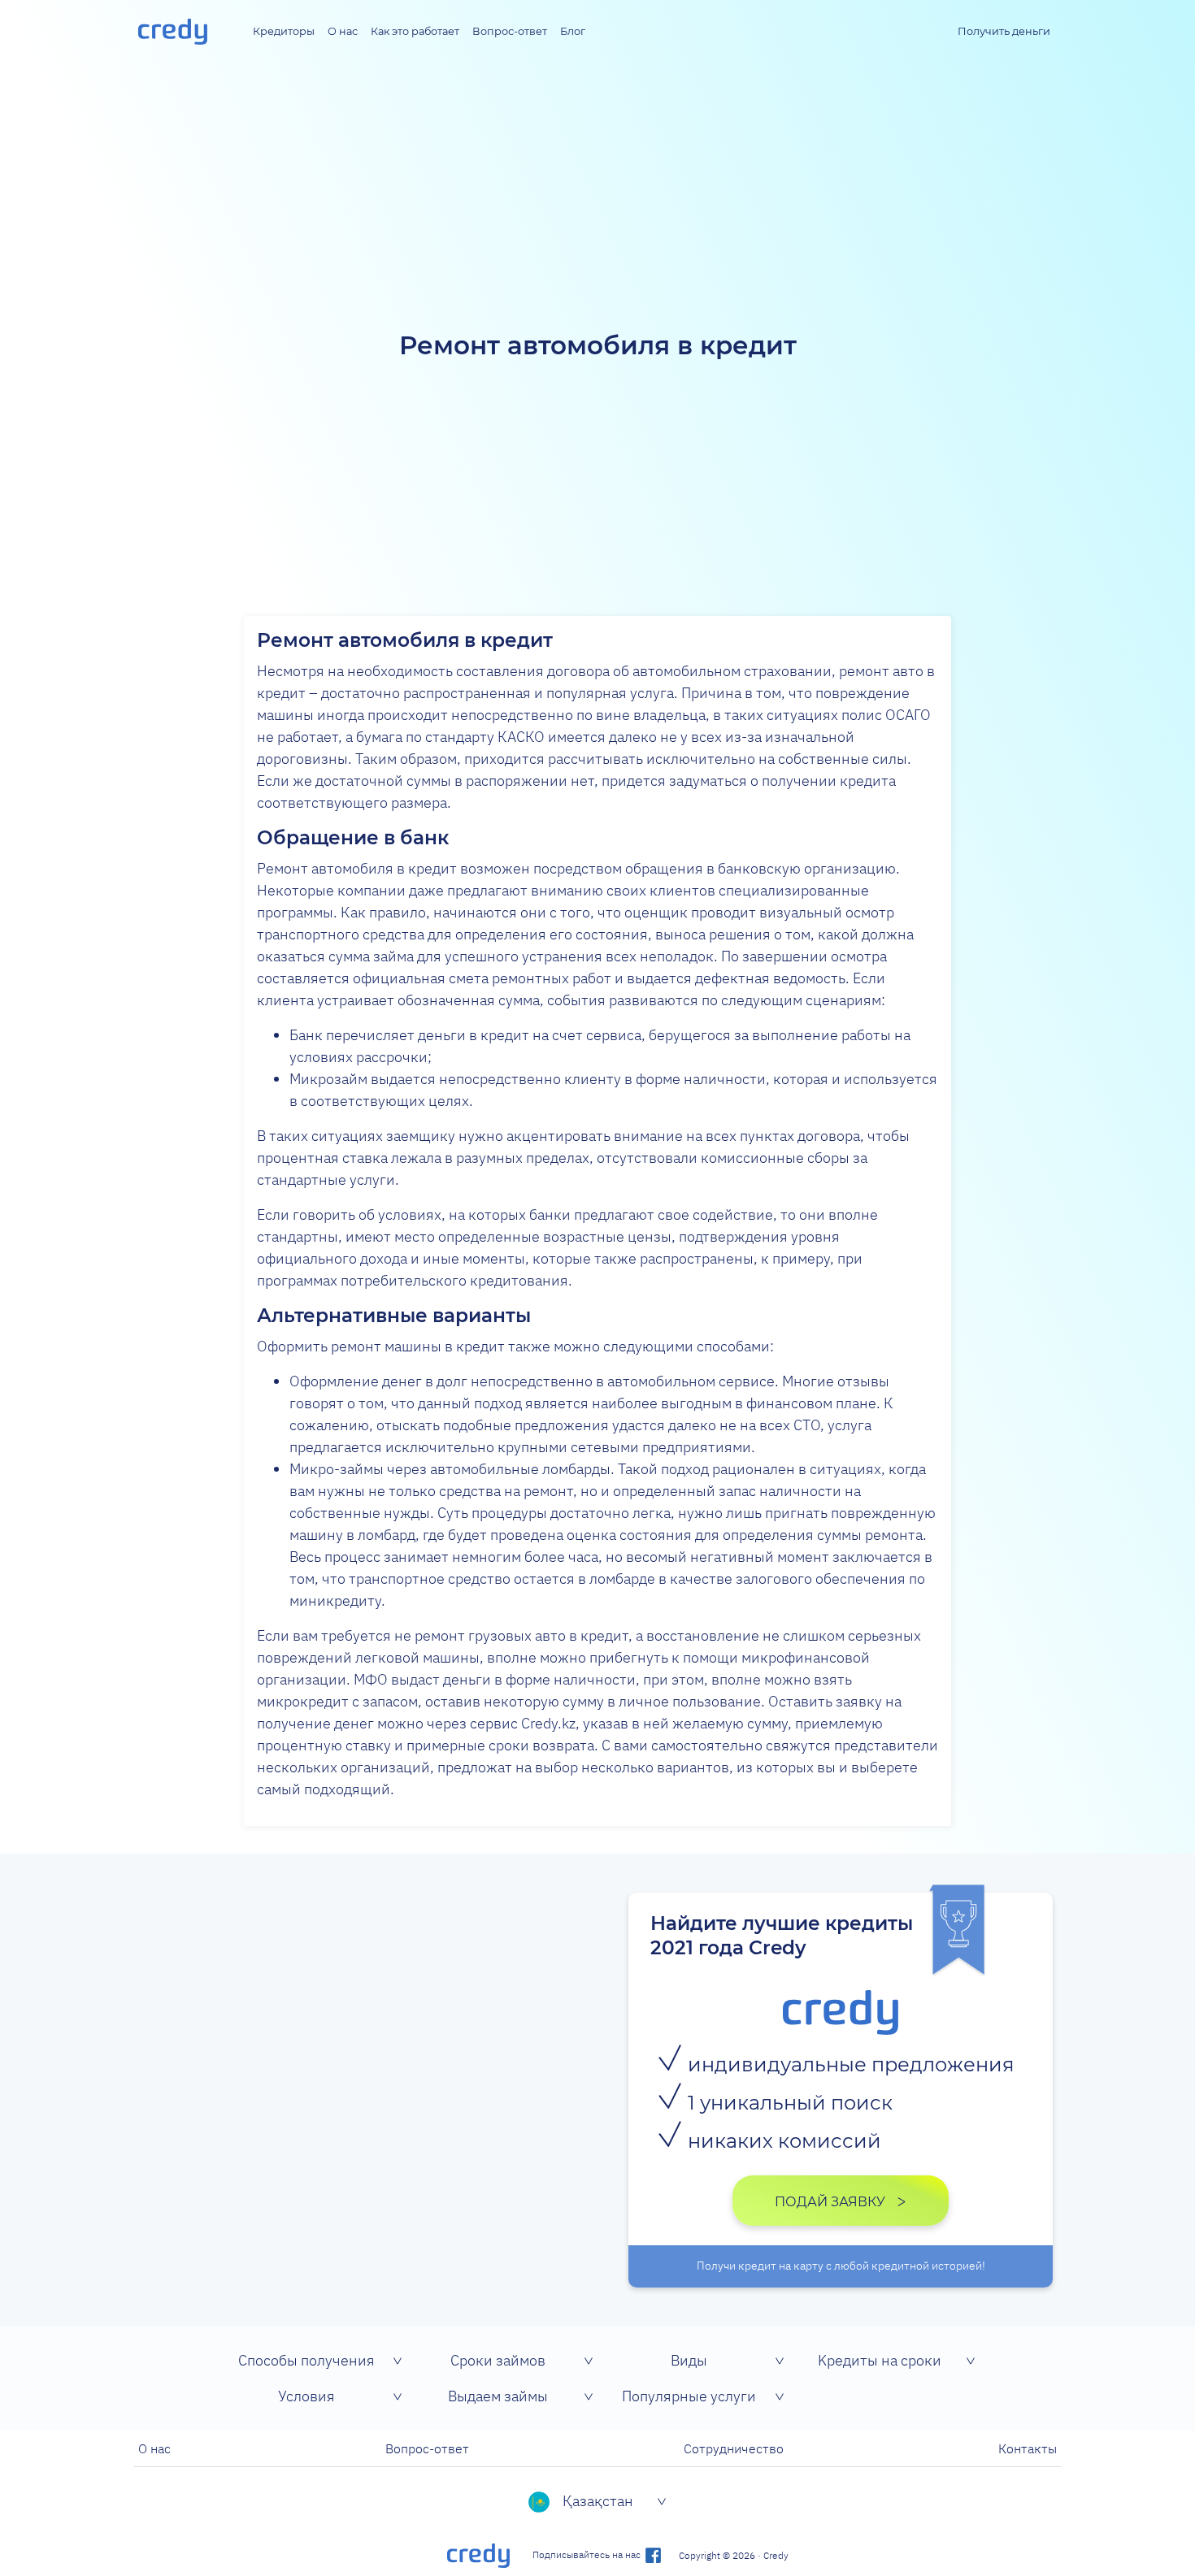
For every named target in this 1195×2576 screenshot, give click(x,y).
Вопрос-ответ (510, 31)
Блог (573, 31)
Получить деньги (1004, 31)
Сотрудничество (734, 2448)
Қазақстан (598, 2501)
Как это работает (415, 31)
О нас (343, 31)
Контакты (1028, 2448)
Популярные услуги (689, 2396)
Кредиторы (284, 31)
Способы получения (306, 2360)
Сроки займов (498, 2360)
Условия (306, 2396)
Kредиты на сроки (880, 2360)
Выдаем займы (498, 2396)
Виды (689, 2360)
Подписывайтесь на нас (588, 2554)
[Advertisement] (597, 185)
